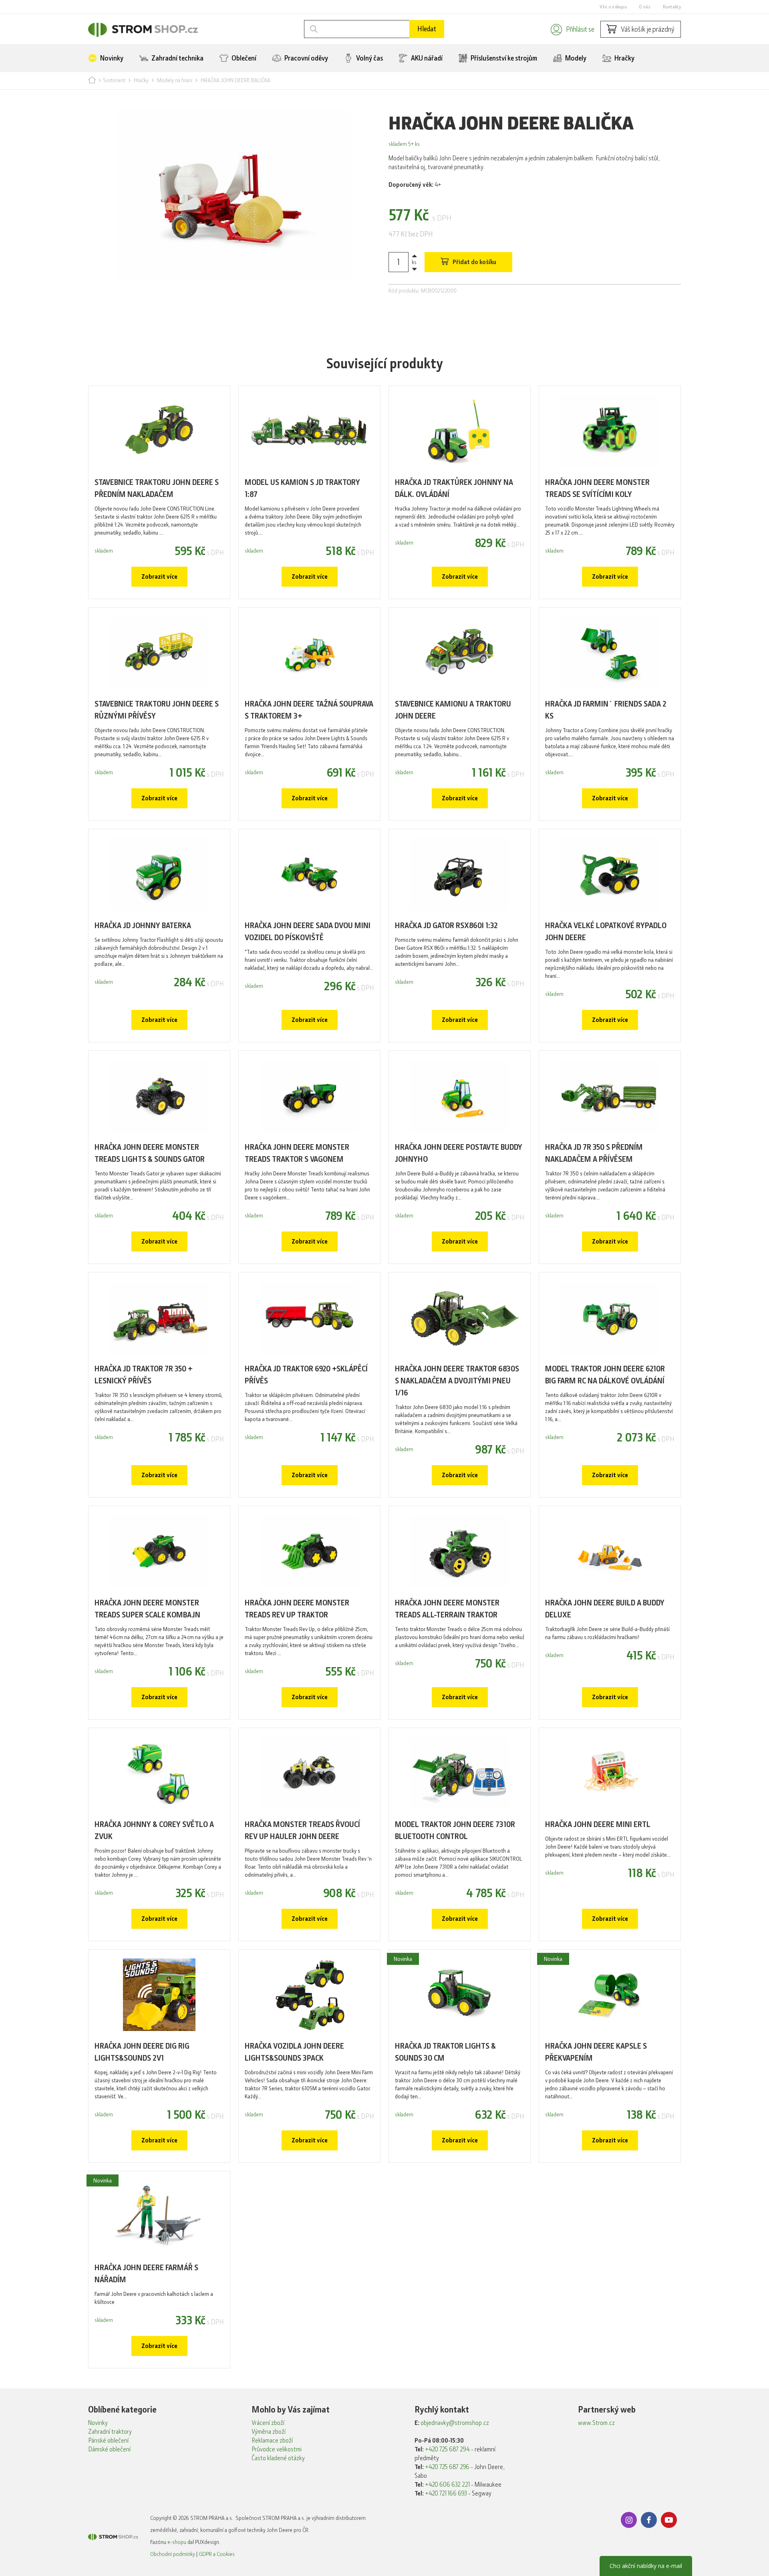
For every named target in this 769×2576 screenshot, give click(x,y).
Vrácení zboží (268, 2423)
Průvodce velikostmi (277, 2449)
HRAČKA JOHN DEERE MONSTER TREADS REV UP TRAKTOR (297, 1609)
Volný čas (369, 58)
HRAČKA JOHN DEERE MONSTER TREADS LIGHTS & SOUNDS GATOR (150, 1153)
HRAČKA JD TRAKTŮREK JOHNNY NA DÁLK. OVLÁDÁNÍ (454, 488)
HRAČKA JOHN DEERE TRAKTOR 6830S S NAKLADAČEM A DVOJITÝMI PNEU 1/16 (457, 1381)
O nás (645, 7)
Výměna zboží (269, 2432)
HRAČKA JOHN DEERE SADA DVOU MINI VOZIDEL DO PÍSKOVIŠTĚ (308, 932)
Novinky (111, 58)
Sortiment (114, 80)
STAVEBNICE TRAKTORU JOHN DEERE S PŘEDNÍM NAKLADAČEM (157, 488)
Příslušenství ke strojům (503, 58)
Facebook (649, 2520)
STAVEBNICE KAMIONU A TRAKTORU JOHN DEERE (453, 710)
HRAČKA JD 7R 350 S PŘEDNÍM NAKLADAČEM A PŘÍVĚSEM (594, 1153)
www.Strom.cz (596, 2423)
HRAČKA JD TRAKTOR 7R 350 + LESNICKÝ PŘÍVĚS (144, 1375)
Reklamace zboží (272, 2441)
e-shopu (177, 2542)
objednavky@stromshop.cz (455, 2423)
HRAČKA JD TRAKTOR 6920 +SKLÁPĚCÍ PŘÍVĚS (306, 1375)
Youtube (669, 2520)
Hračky (624, 58)
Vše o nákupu (613, 7)
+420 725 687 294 (447, 2449)
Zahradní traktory (110, 2432)
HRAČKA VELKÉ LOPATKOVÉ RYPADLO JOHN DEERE (606, 932)
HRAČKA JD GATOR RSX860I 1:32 (446, 926)
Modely (575, 58)
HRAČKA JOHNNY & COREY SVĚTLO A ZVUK (154, 1830)
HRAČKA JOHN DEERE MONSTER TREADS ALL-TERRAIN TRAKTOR (447, 1609)
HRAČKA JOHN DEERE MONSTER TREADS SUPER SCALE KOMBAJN (147, 1609)
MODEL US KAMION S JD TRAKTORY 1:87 (302, 488)
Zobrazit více (159, 577)
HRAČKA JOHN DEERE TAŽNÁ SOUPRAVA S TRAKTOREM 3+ (309, 710)
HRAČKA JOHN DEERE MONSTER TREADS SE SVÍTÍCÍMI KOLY (597, 488)
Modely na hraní (175, 80)
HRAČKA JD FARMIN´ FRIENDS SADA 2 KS (606, 710)
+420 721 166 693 (446, 2493)
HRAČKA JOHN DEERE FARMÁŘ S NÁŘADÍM (146, 2274)
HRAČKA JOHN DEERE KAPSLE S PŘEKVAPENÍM (596, 2052)
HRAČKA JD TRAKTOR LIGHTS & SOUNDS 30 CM (445, 2052)
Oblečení (243, 58)
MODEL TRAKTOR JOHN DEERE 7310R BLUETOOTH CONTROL (455, 1830)
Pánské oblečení (108, 2441)
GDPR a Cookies (217, 2554)
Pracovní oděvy (306, 58)
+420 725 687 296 (447, 2467)
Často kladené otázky (278, 2458)
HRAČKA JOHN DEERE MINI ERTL (598, 1824)
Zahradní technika (177, 58)
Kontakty (672, 7)
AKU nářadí (426, 58)
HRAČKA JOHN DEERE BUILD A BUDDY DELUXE (605, 1609)
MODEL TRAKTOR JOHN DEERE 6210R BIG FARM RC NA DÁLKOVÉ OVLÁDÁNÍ (605, 1375)
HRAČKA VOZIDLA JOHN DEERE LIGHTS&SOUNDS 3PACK (294, 2052)
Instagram (629, 2520)
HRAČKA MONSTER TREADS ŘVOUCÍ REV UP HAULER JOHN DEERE (302, 1830)
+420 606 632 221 (447, 2485)
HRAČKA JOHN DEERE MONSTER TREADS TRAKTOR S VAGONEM (297, 1153)
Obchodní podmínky (173, 2554)
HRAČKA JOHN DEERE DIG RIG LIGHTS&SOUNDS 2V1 (142, 2052)
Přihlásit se (580, 29)
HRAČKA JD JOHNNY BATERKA (143, 926)
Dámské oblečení (109, 2449)
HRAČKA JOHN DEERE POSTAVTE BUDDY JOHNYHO (459, 1153)
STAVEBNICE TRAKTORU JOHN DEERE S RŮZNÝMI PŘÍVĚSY (157, 710)
